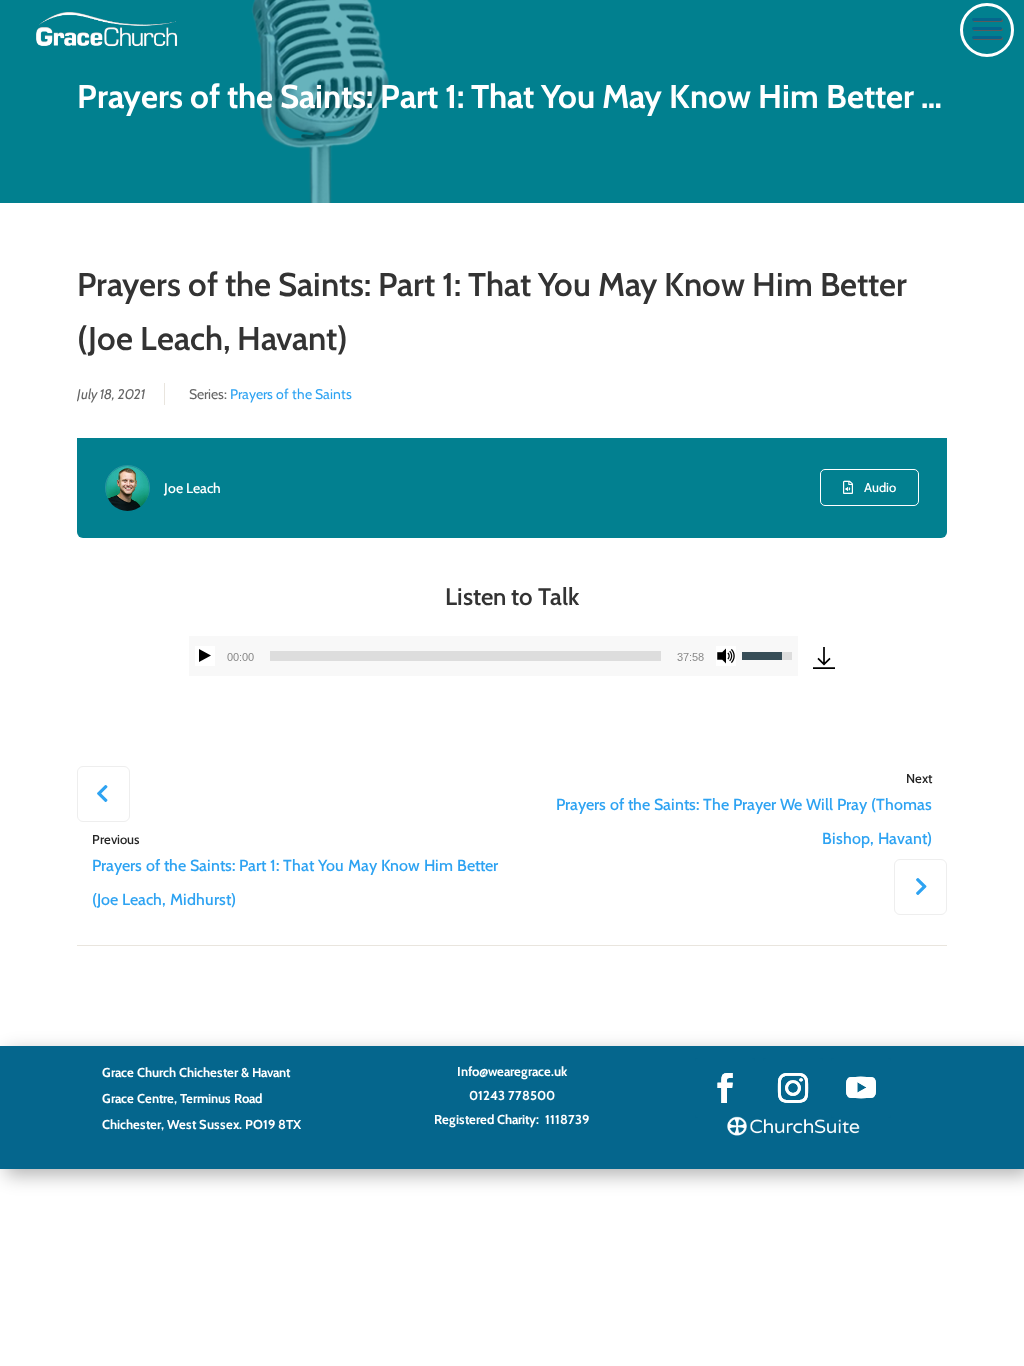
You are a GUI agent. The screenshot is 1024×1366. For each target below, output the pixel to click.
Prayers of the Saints (291, 394)
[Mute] (726, 656)
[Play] (205, 656)
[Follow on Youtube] (861, 1088)
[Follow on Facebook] (725, 1088)
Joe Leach (192, 488)
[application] (493, 656)
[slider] (465, 656)
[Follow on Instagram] (793, 1088)
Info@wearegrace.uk (512, 1071)
